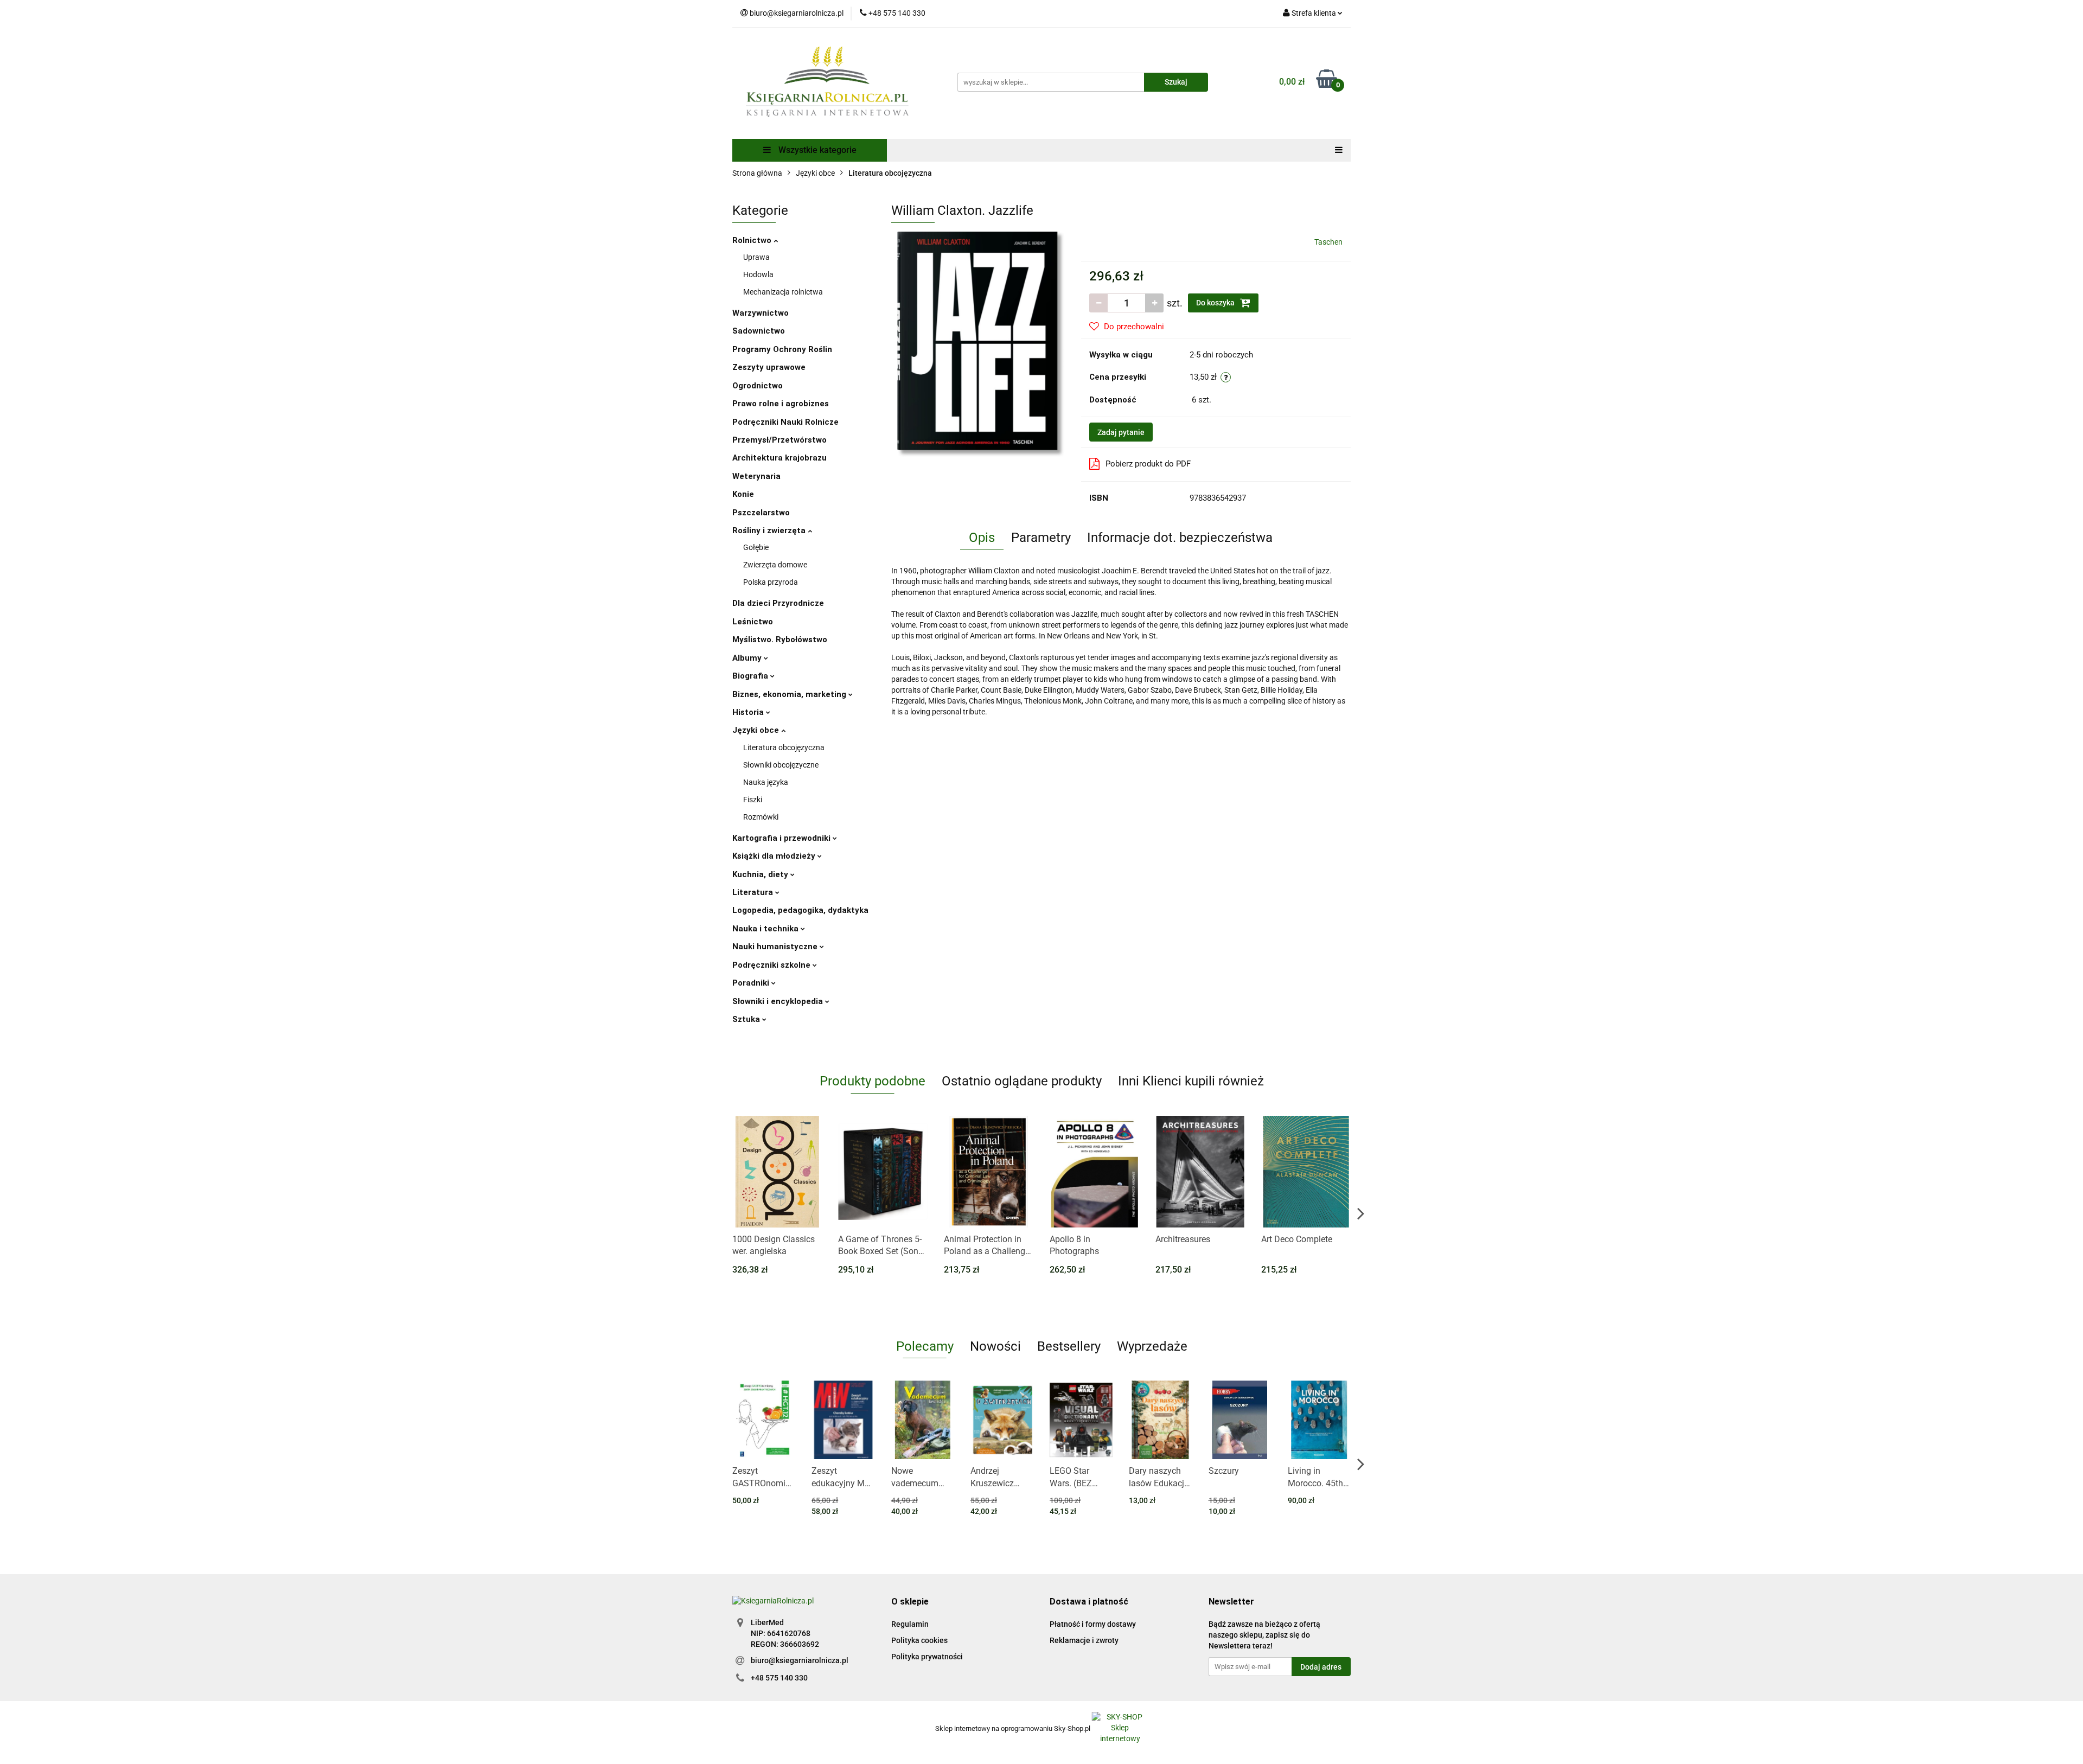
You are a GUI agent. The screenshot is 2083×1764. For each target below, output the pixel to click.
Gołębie (756, 547)
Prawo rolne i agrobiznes (781, 404)
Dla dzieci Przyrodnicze (778, 603)
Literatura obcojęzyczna (784, 747)
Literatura (754, 892)
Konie (743, 494)
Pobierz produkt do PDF (1148, 464)
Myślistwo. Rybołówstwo (780, 640)
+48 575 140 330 (779, 1678)
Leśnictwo (753, 622)
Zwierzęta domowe (775, 565)
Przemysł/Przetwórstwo (779, 440)
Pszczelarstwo (761, 513)
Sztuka (747, 1019)
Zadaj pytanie (1121, 432)
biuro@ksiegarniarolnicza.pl (800, 1660)
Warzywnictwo (761, 313)
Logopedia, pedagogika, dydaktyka (800, 910)
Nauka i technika (766, 929)
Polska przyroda (771, 582)
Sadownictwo (759, 331)
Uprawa (756, 257)
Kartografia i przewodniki (782, 838)
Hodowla (758, 274)
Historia (749, 712)
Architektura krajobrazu (779, 458)
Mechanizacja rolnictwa (783, 292)
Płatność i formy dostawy (1093, 1624)
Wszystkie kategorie (816, 150)
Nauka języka (766, 782)
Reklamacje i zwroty (1084, 1640)
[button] (910, 1602)
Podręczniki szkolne (772, 965)
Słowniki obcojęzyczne (781, 765)
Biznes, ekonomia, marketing (790, 694)
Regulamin (910, 1624)
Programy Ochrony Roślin (782, 349)
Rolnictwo (753, 240)
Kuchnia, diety (761, 874)
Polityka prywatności (927, 1657)
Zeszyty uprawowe (769, 367)
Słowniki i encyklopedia (779, 1001)
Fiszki (753, 800)
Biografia (751, 676)
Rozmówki (761, 817)
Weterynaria (756, 476)
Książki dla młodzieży (775, 856)
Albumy (748, 658)
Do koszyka (1216, 303)
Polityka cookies (919, 1640)
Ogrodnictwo (758, 386)
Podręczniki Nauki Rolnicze (785, 422)
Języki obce (757, 730)
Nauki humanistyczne (776, 947)
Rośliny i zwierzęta (770, 531)
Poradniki (752, 983)
